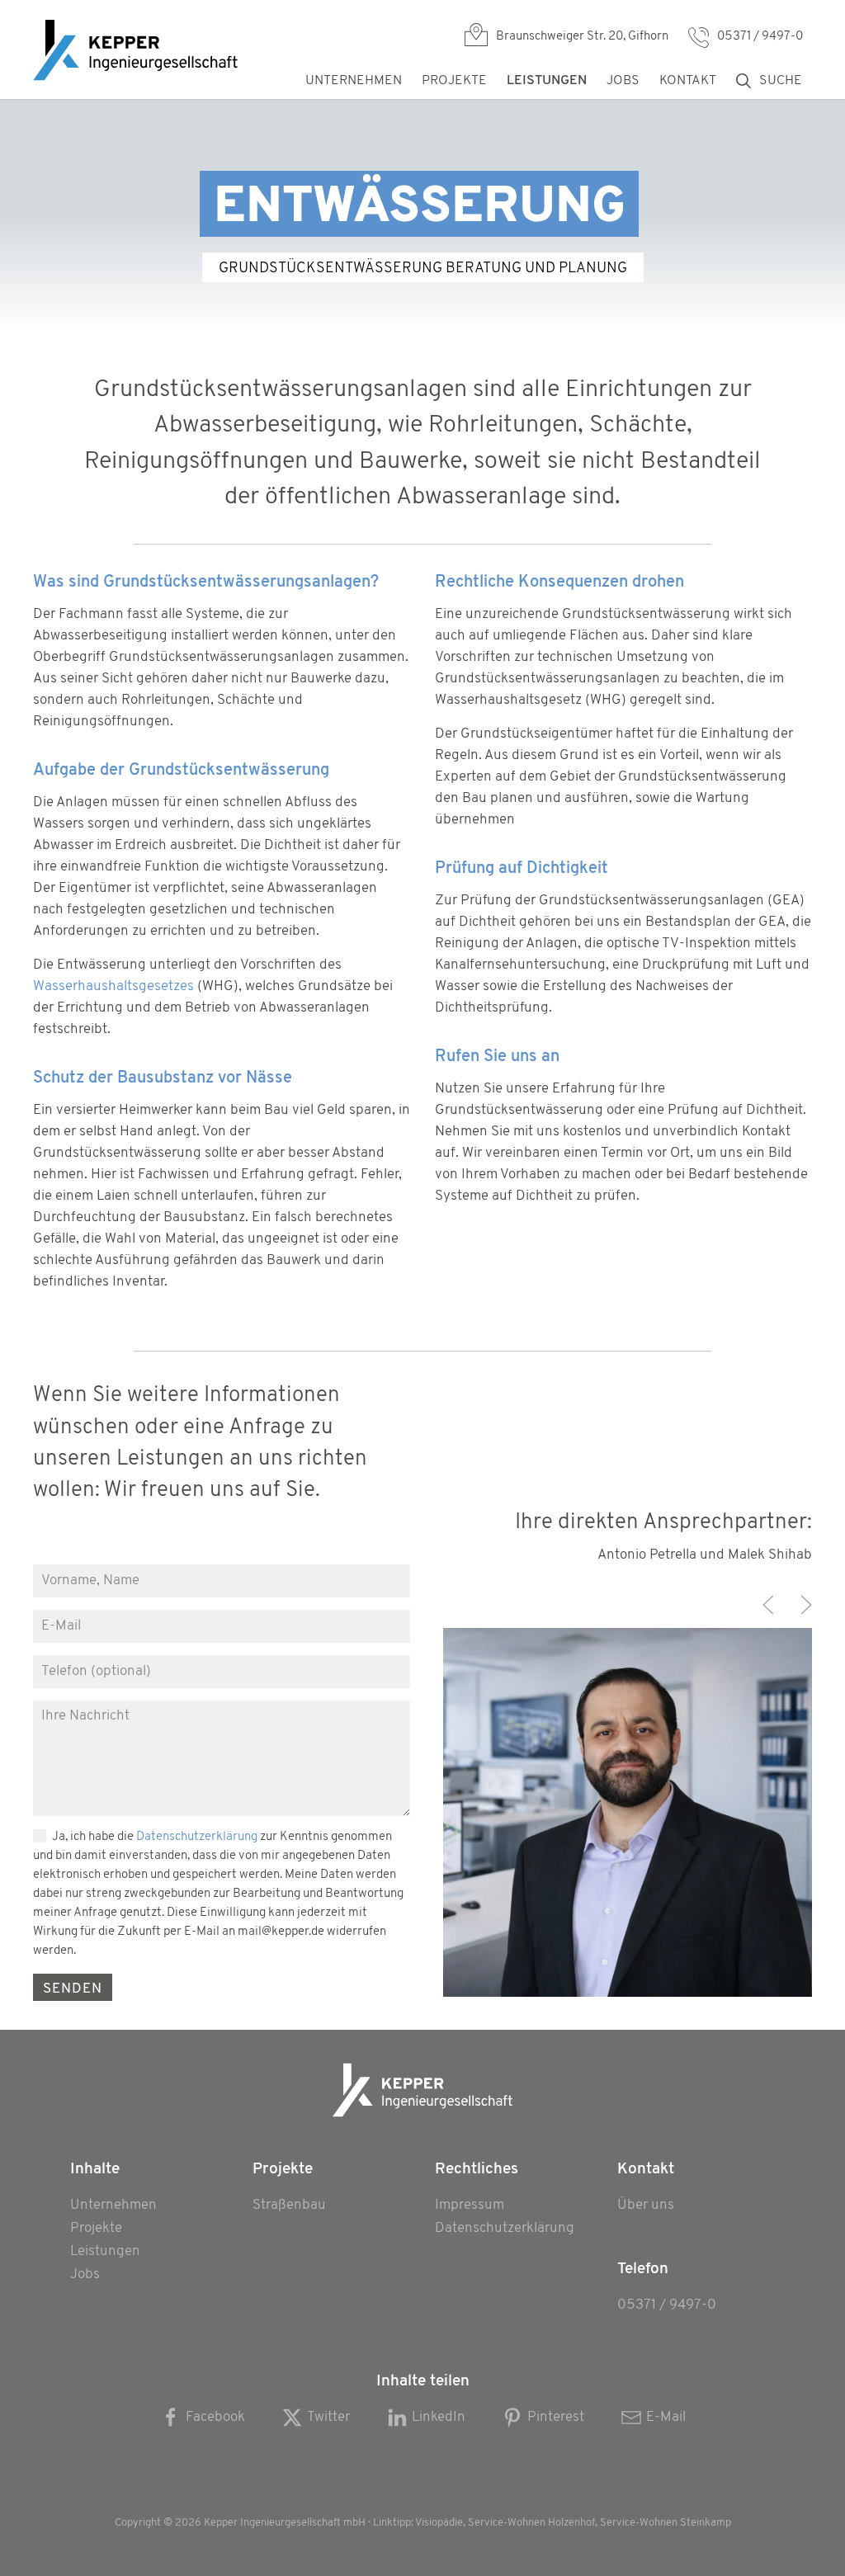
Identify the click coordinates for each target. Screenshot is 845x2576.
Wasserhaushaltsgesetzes (113, 986)
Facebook (215, 2417)
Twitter (328, 2417)
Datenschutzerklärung (197, 1837)
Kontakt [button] (688, 81)
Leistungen (105, 2251)
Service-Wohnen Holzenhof (531, 2523)
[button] (768, 1605)
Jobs (623, 81)
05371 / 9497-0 (760, 37)
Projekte (96, 2228)
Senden (73, 1989)
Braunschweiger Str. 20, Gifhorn (582, 37)
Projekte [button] (454, 81)
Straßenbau (289, 2205)
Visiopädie (439, 2523)
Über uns (646, 2205)
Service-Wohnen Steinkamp (666, 2523)
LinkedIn (439, 2417)
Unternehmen (354, 81)
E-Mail (666, 2417)
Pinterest (556, 2417)
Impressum (470, 2205)
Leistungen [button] (547, 81)
